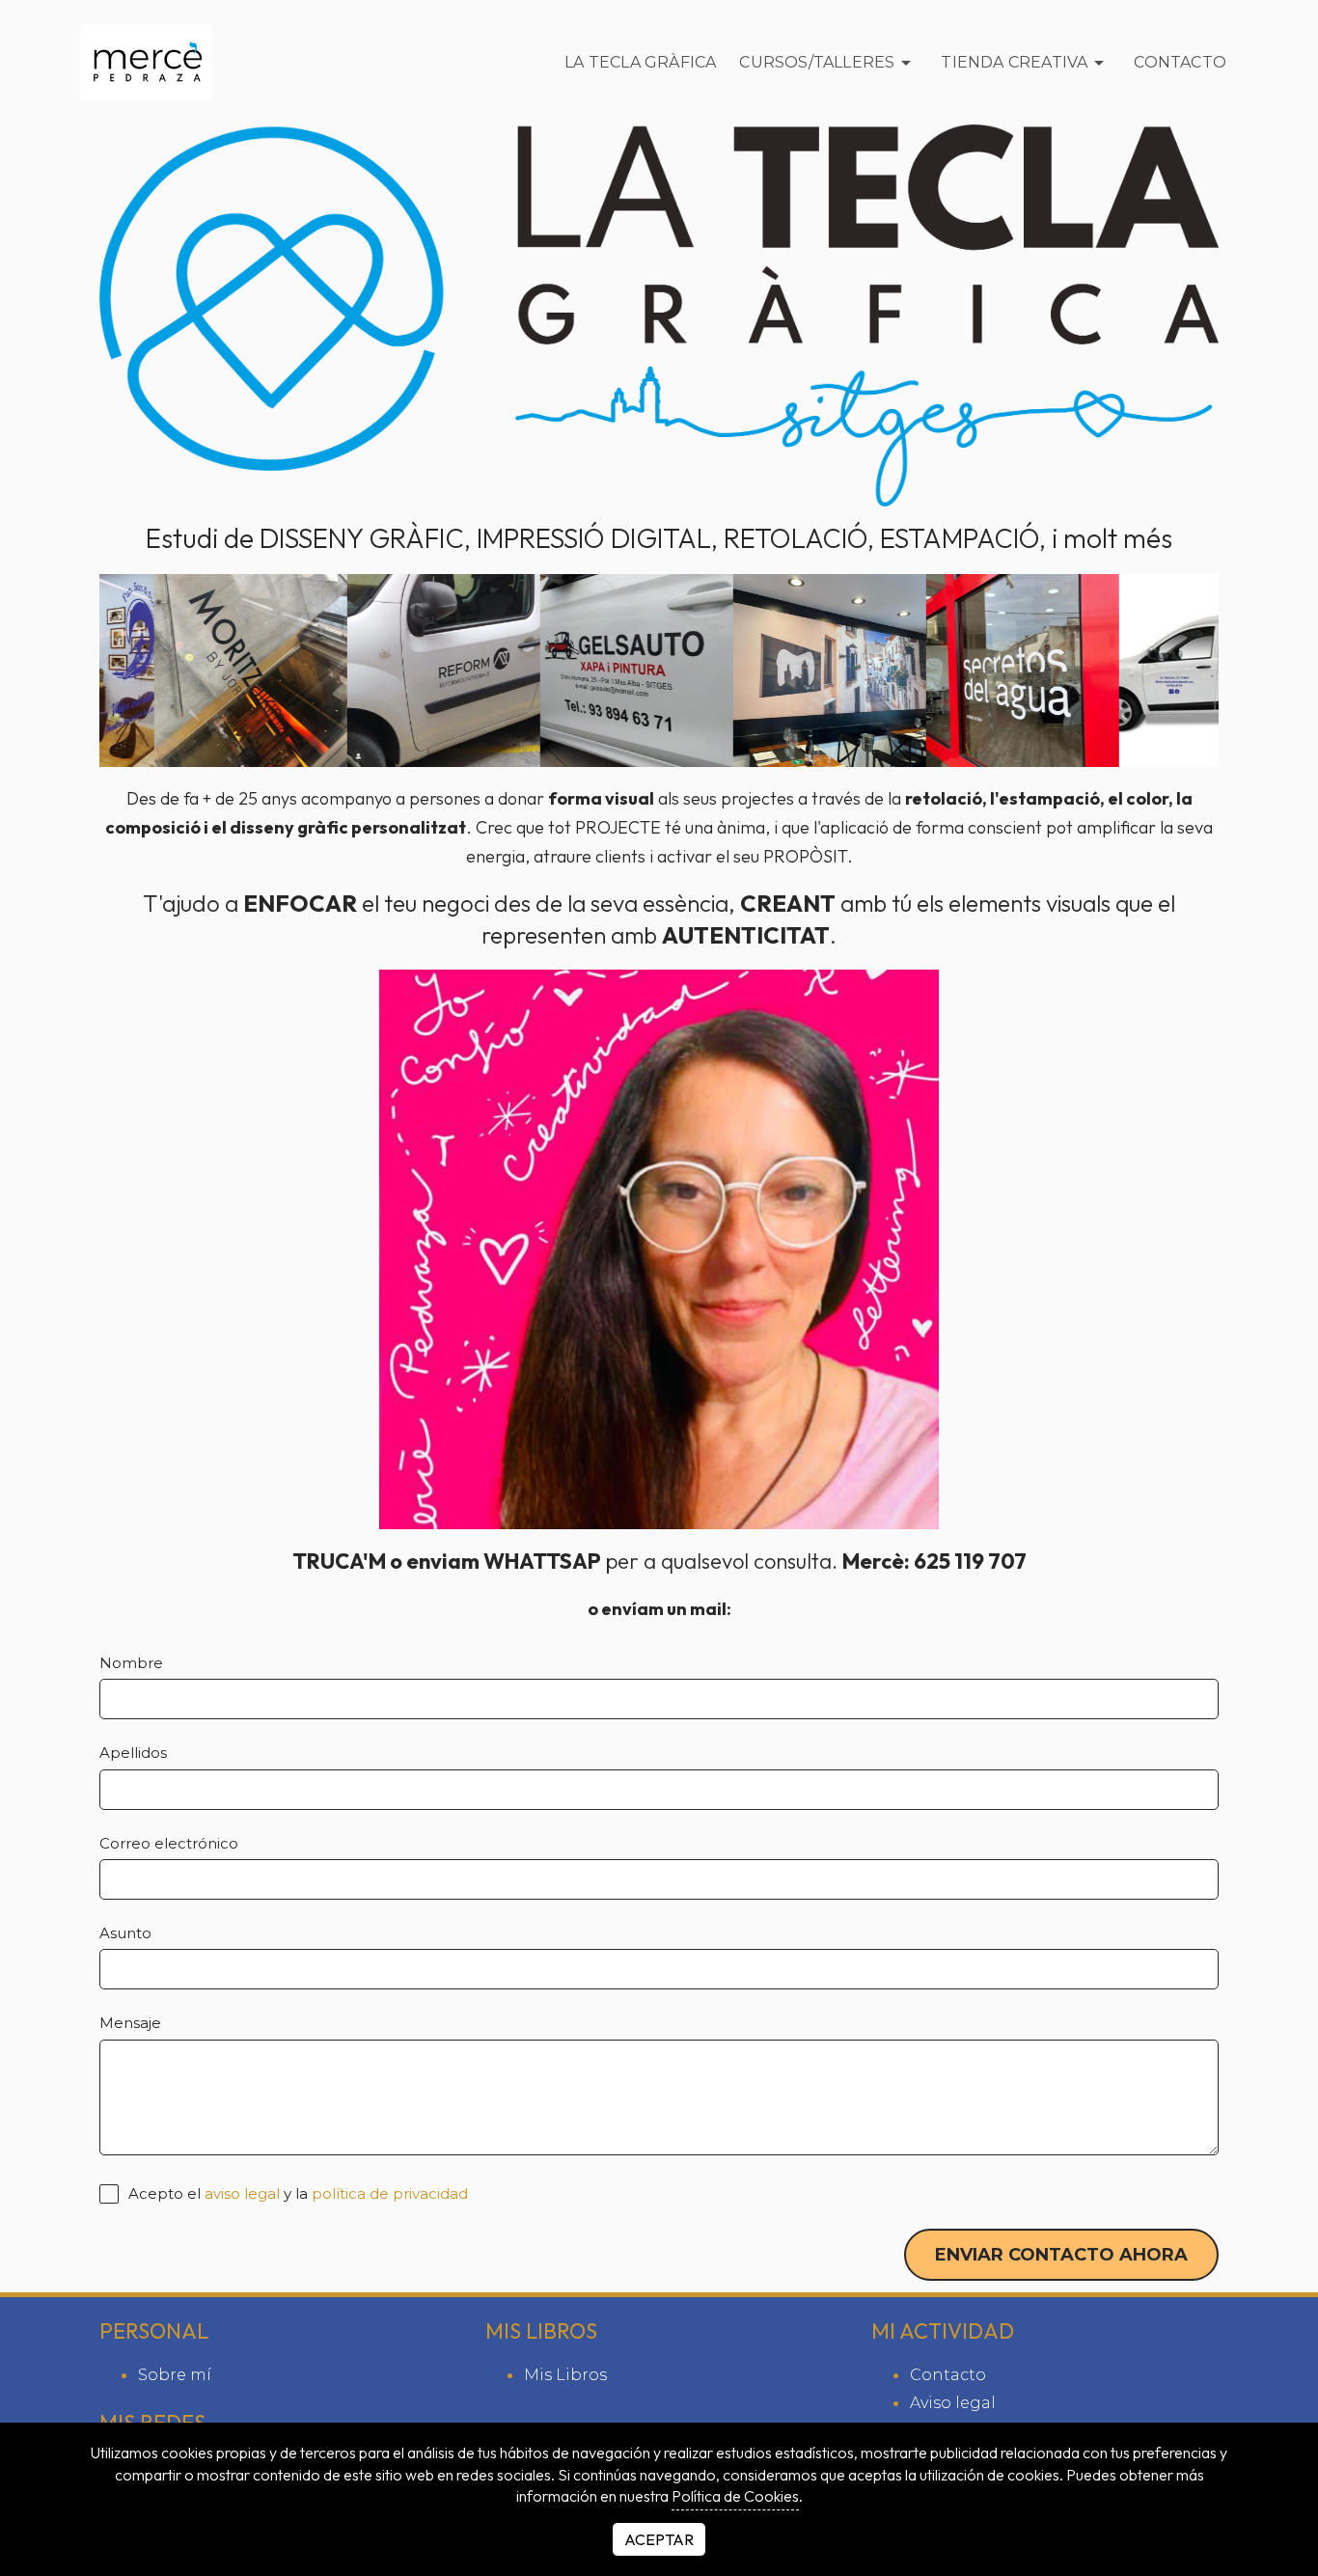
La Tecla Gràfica (640, 62)
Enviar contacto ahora (1061, 2255)
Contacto (1180, 62)
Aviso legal (953, 2403)
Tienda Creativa (1014, 62)
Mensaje (130, 2023)
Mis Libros (565, 2375)
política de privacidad (390, 2194)
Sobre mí (175, 2375)
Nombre (131, 1663)
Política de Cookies (735, 2496)
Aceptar (659, 2539)
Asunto (125, 1933)
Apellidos (133, 1753)
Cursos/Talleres (817, 62)
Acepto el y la (296, 2193)
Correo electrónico (169, 1843)
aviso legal (242, 2194)
